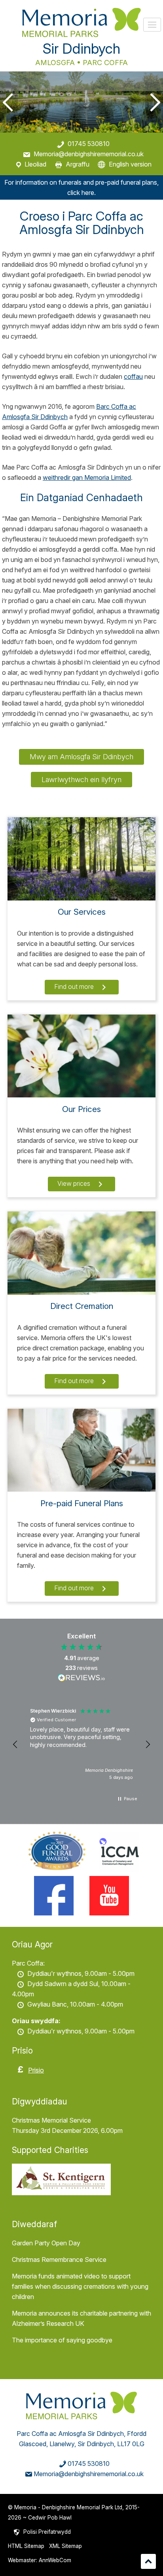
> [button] (154, 102)
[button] (15, 1745)
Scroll (148, 2561)
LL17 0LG (131, 2444)
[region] (81, 1745)
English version (130, 164)
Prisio (36, 2070)
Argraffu (78, 164)
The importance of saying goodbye (62, 2340)
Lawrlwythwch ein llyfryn (81, 780)
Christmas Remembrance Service (59, 2260)
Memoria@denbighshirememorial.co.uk (89, 154)
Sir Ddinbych (81, 49)
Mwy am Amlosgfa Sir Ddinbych (81, 757)
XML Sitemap (65, 2546)
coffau (133, 376)
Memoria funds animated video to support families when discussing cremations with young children (80, 2286)
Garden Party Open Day (46, 2243)
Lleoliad (35, 164)
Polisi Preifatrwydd (47, 2532)
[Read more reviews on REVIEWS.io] (81, 1679)
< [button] (9, 102)
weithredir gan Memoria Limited (87, 477)
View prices (75, 1183)
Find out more (75, 987)
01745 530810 (89, 144)
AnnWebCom (55, 2560)
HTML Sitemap (26, 2546)
